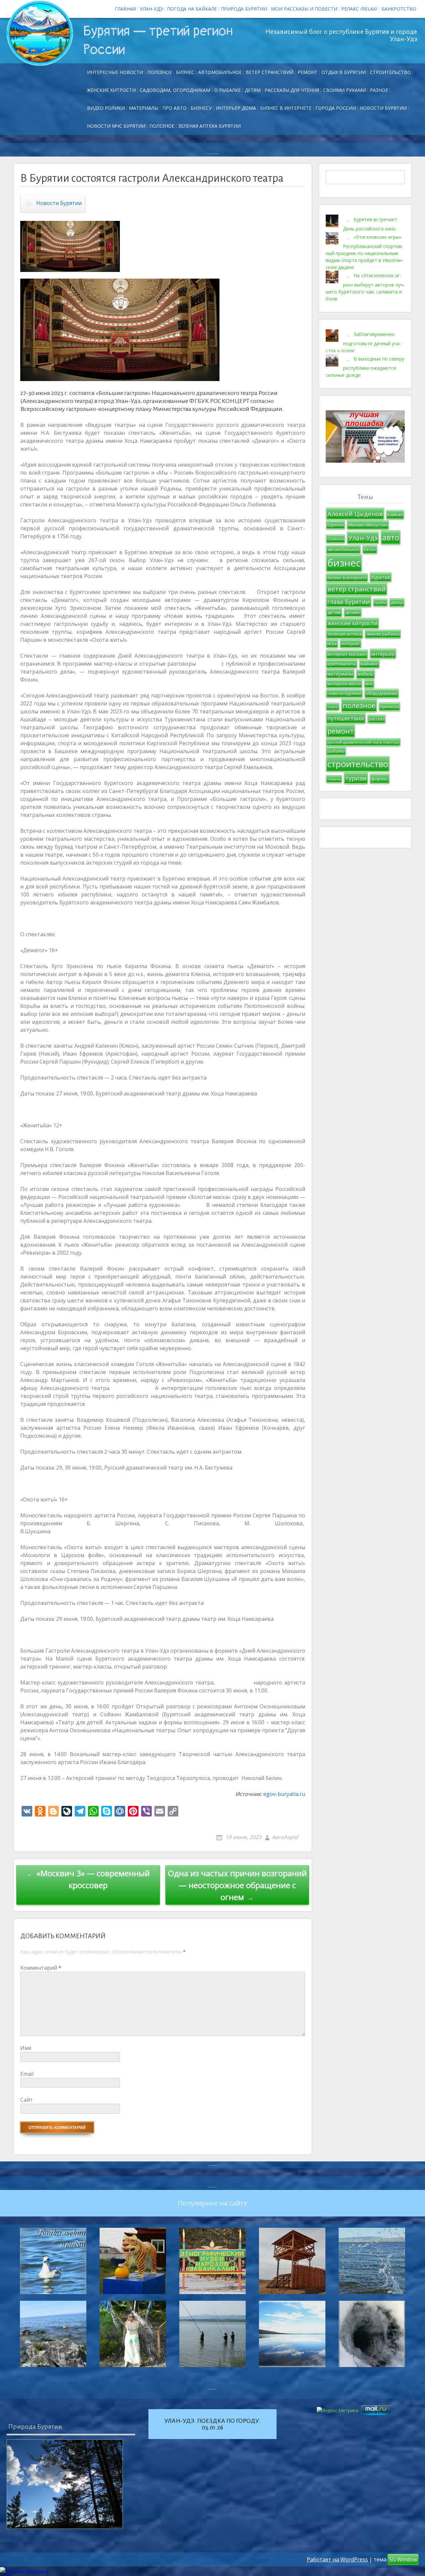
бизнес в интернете (347, 578)
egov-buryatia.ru (284, 1794)
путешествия (346, 718)
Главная (125, 9)
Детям (253, 90)
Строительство (390, 72)
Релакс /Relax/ (359, 9)
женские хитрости (352, 623)
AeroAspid (285, 1837)
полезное (359, 705)
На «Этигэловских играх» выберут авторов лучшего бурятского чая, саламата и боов (365, 287)
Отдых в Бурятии (344, 72)
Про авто (174, 108)
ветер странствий (357, 589)
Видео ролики (106, 108)
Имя (26, 2048)
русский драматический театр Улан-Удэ (363, 742)
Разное (379, 90)
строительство (358, 764)
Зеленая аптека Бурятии (210, 126)
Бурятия (336, 525)
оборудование (382, 693)
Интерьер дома (236, 108)
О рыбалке (227, 90)
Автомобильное (220, 72)
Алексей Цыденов (355, 514)
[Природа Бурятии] (65, 2484)
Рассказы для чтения (292, 90)
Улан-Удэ (151, 9)
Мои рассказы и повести (304, 9)
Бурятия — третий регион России (158, 40)
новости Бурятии (344, 693)
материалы (340, 674)
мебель (366, 674)
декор (397, 602)
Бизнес (185, 72)
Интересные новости (115, 72)
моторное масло (344, 684)
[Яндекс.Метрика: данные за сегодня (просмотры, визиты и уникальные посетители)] (24, 2572)
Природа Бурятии (244, 9)
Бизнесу (201, 108)
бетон (370, 549)
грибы (380, 603)
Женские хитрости (111, 90)
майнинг (369, 664)
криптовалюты (342, 664)
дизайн (353, 612)
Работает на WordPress (337, 2559)
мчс (369, 684)
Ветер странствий (270, 72)
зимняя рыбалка (383, 634)
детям (334, 612)
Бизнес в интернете (286, 108)
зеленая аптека (344, 634)
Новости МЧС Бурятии (116, 126)
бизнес (344, 563)
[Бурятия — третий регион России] (40, 33)
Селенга (336, 539)
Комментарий (41, 1968)
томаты (334, 779)
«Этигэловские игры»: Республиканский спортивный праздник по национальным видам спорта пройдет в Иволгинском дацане (365, 252)
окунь (333, 707)
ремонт (307, 72)
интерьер (383, 654)
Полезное (160, 72)
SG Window (403, 2559)
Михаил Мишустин (368, 525)
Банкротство (399, 9)
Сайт (27, 2100)
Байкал (395, 514)
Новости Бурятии (383, 108)
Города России (336, 108)
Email (27, 2074)
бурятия (381, 577)
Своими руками (344, 90)
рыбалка (336, 751)
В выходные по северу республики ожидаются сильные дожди (365, 366)
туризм (356, 778)
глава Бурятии (349, 602)
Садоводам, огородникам (175, 90)
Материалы (144, 108)
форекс (380, 779)
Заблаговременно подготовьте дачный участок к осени (363, 342)
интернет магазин (347, 654)
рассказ (377, 719)
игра (332, 644)
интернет (351, 644)
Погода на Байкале (192, 9)
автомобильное (343, 549)
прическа (389, 707)
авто (391, 537)
